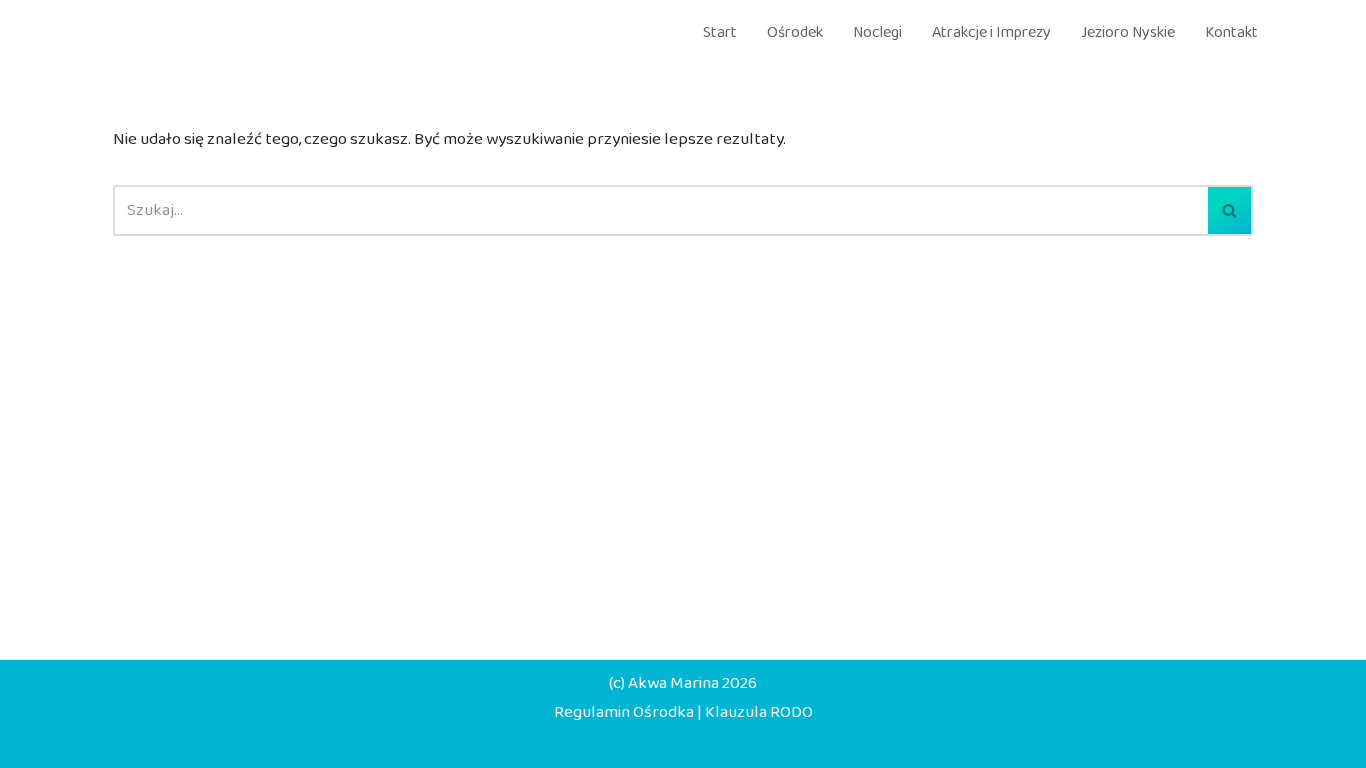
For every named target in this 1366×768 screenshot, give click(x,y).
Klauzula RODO (759, 712)
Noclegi (877, 32)
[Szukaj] (1230, 210)
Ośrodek (795, 32)
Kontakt (1231, 32)
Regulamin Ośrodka (624, 712)
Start (720, 32)
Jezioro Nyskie (1128, 32)
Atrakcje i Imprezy (991, 32)
